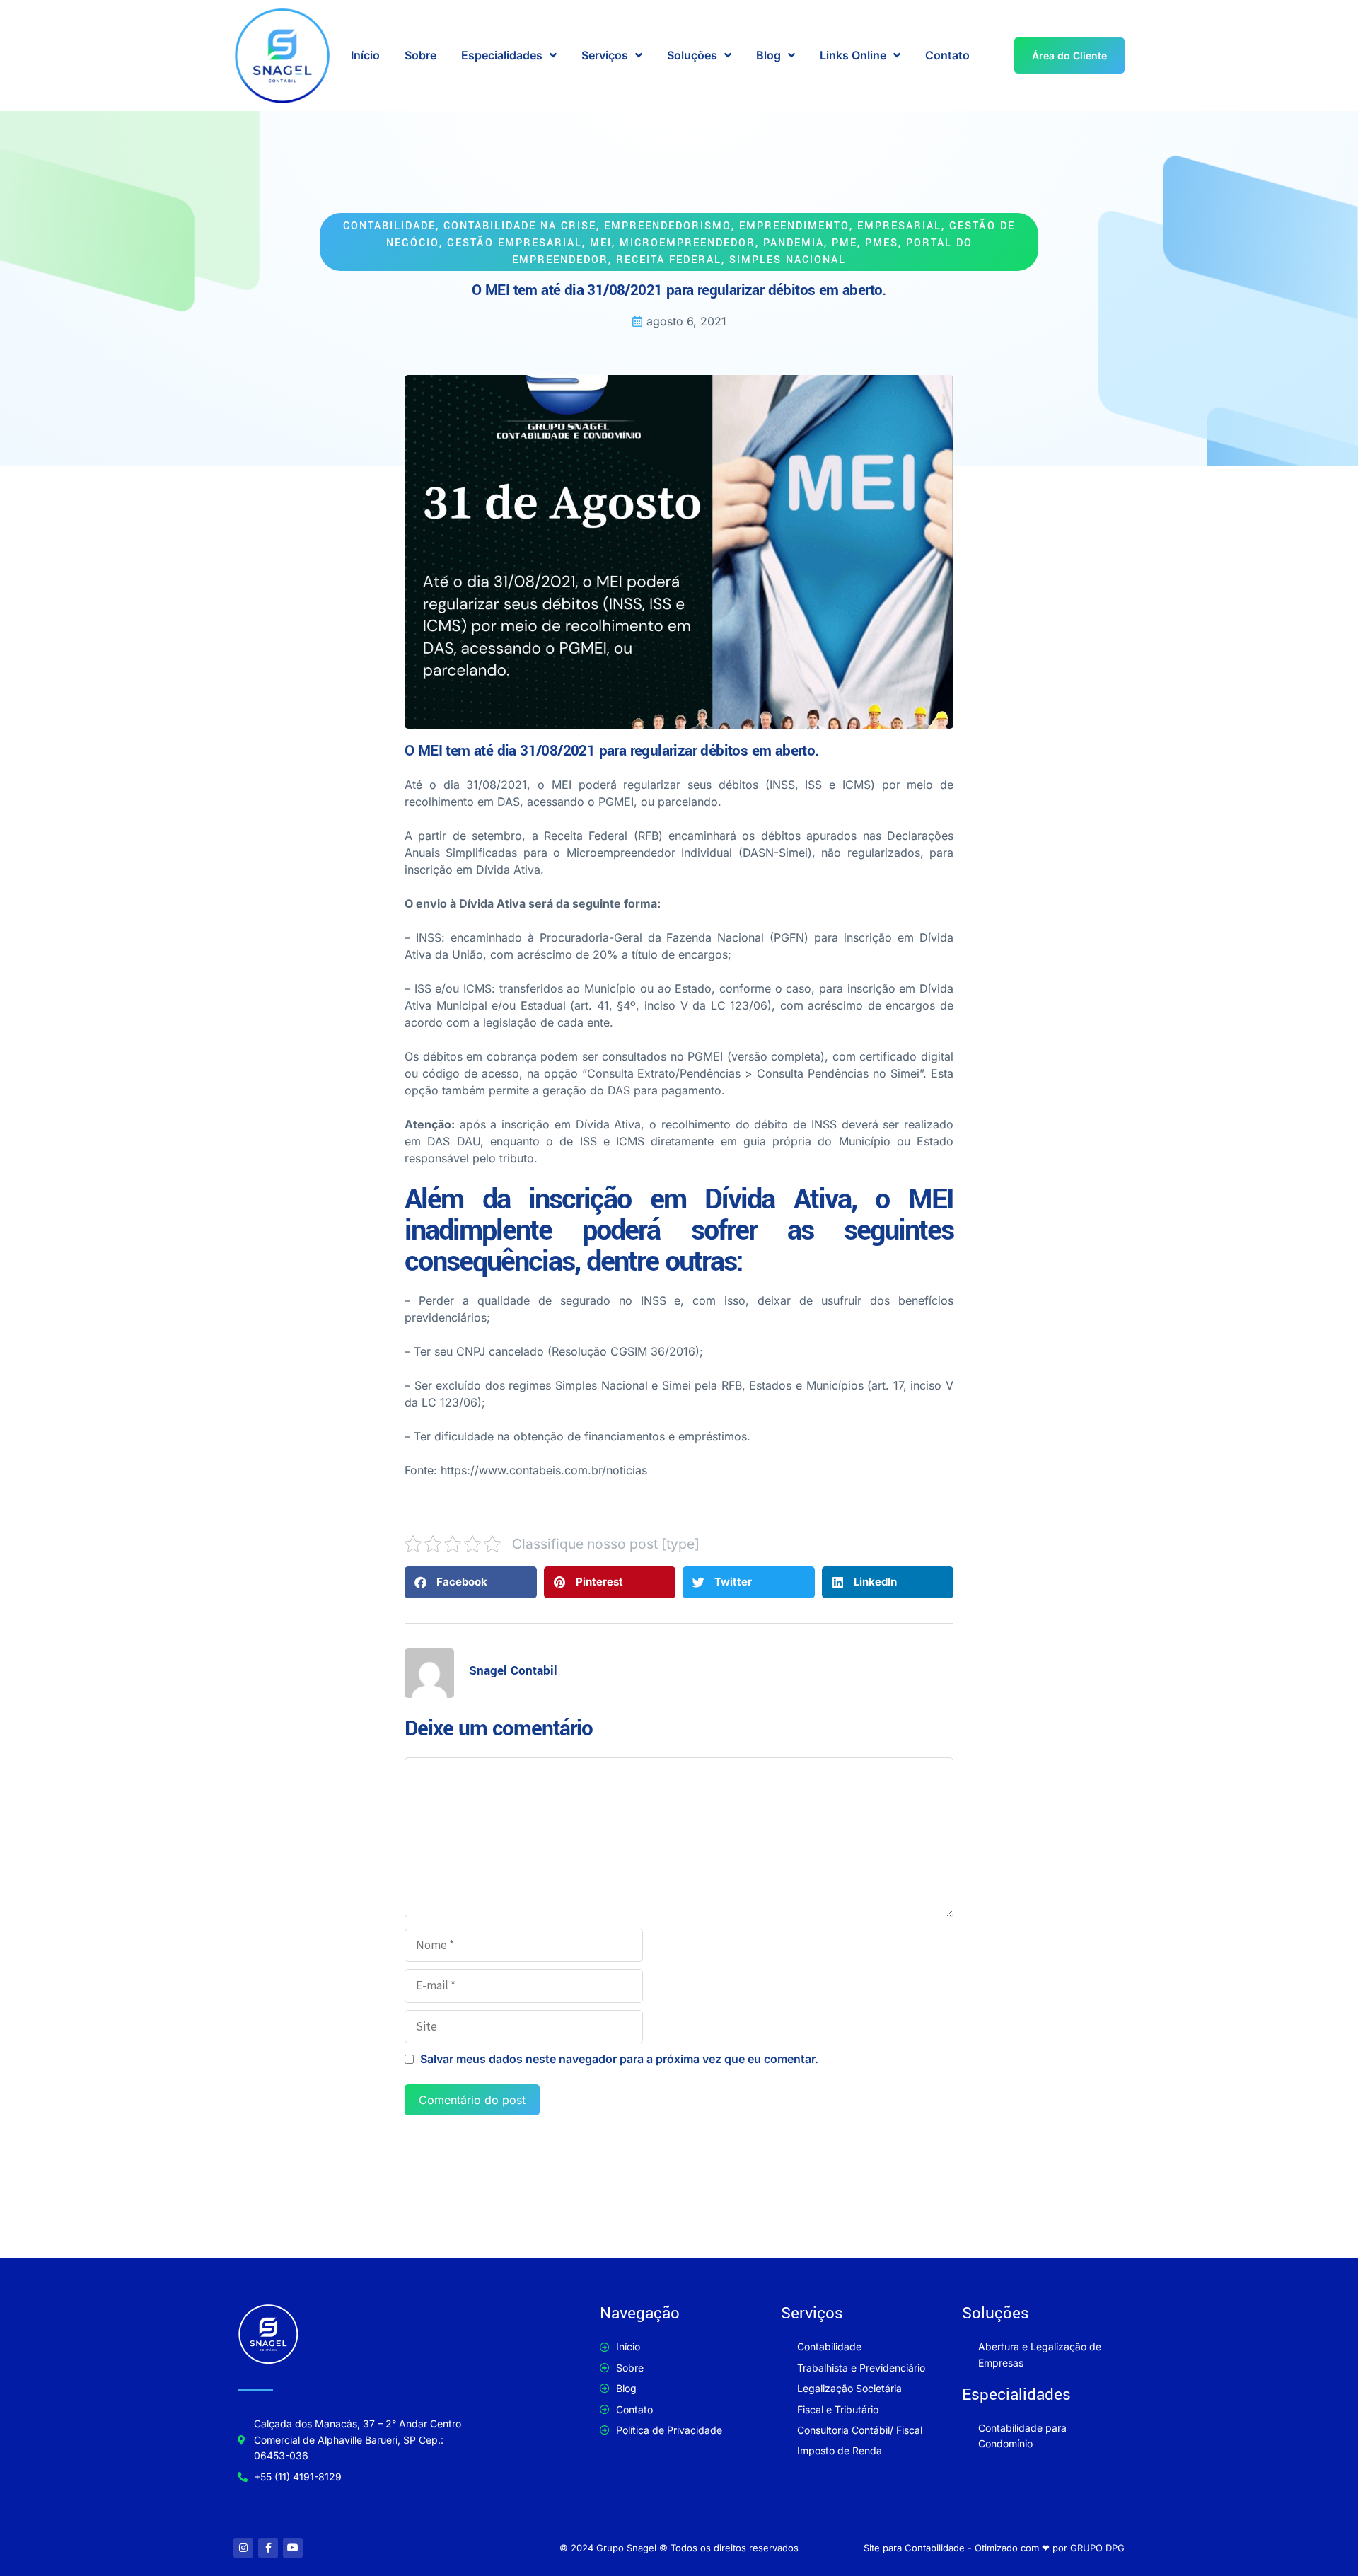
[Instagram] (243, 2548)
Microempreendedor (687, 243)
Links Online (853, 55)
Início (365, 55)
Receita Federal (669, 260)
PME (845, 243)
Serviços (605, 55)
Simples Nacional (788, 260)
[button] (471, 1582)
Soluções (692, 55)
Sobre (420, 55)
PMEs (882, 243)
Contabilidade (389, 226)
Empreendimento (794, 226)
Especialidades (502, 55)
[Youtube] (293, 2548)
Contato (947, 55)
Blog (768, 55)
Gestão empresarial (515, 243)
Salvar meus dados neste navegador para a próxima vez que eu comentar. (619, 2059)
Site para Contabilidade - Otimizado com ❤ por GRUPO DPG (994, 2548)
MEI (601, 243)
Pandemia (794, 243)
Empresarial (899, 226)
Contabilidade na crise (520, 226)
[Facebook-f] (268, 2548)
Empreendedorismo (668, 226)
